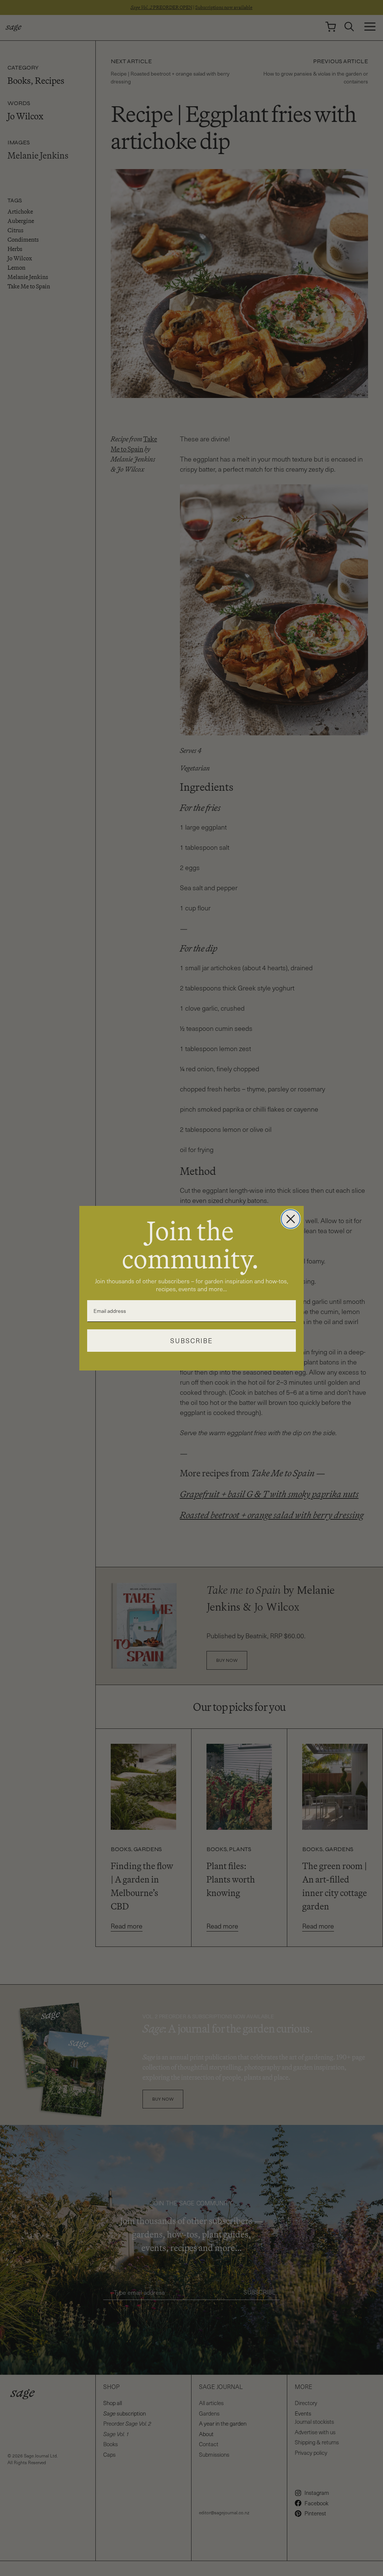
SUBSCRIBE (191, 1341)
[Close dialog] (291, 1219)
